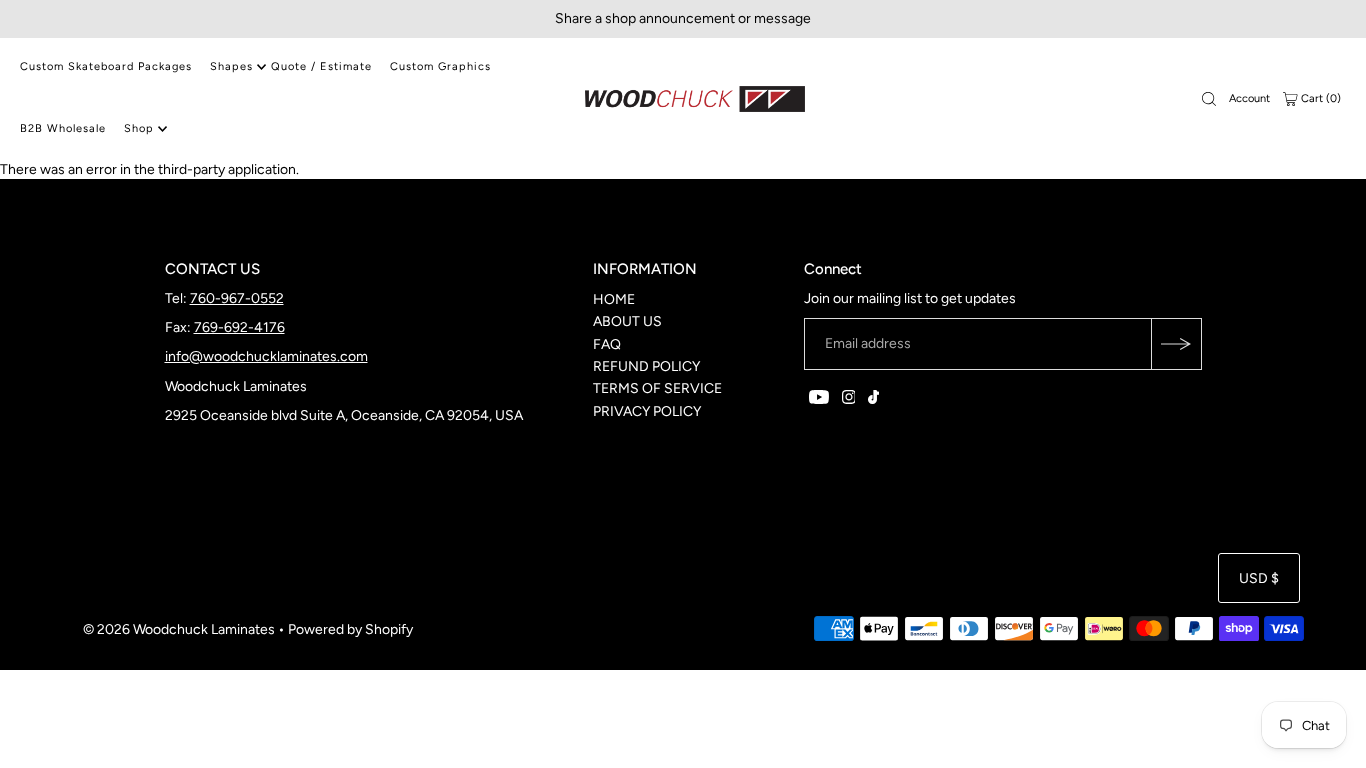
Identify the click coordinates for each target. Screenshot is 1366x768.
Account (1249, 98)
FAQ (607, 344)
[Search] (1209, 99)
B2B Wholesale (63, 128)
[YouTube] (819, 400)
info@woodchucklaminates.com (266, 356)
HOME (614, 299)
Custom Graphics (440, 66)
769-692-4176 (239, 327)
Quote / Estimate (321, 66)
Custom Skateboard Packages (106, 66)
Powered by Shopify (350, 629)
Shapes (231, 66)
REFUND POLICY (646, 366)
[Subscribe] (1176, 344)
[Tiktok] (873, 400)
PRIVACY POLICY (647, 411)
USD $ (1259, 578)
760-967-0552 (237, 298)
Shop (139, 128)
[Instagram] (849, 400)
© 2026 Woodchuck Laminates (179, 629)
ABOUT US (627, 321)
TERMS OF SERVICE (657, 388)
